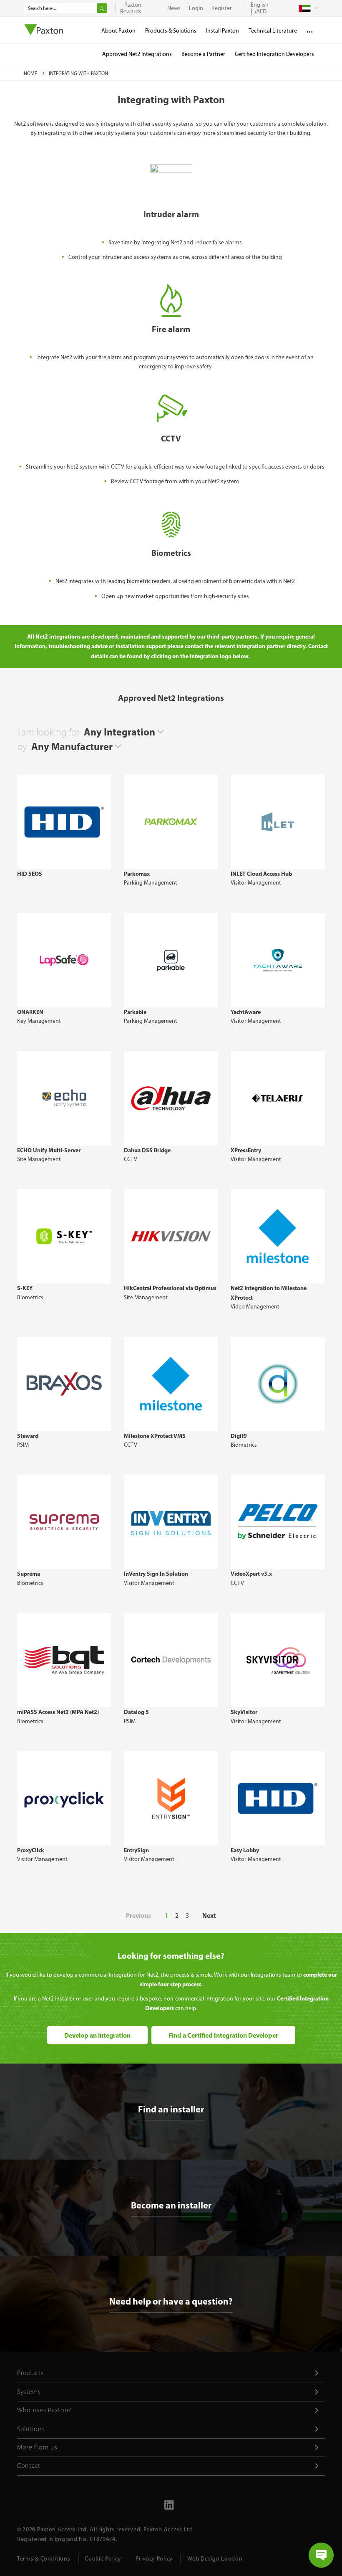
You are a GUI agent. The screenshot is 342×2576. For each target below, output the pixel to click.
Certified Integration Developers (274, 54)
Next (209, 1915)
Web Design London (215, 2559)
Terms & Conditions (44, 2559)
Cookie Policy (103, 2559)
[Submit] (102, 8)
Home (31, 74)
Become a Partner (203, 54)
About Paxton (118, 31)
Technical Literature (273, 31)
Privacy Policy (154, 2559)
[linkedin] (169, 2508)
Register (222, 8)
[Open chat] (321, 2555)
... (310, 29)
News (174, 8)
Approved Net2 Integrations (137, 54)
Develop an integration (97, 2035)
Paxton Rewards (131, 8)
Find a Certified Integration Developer (223, 2035)
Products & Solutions (171, 31)
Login (196, 8)
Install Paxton (223, 31)
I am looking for (48, 732)
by (22, 747)
